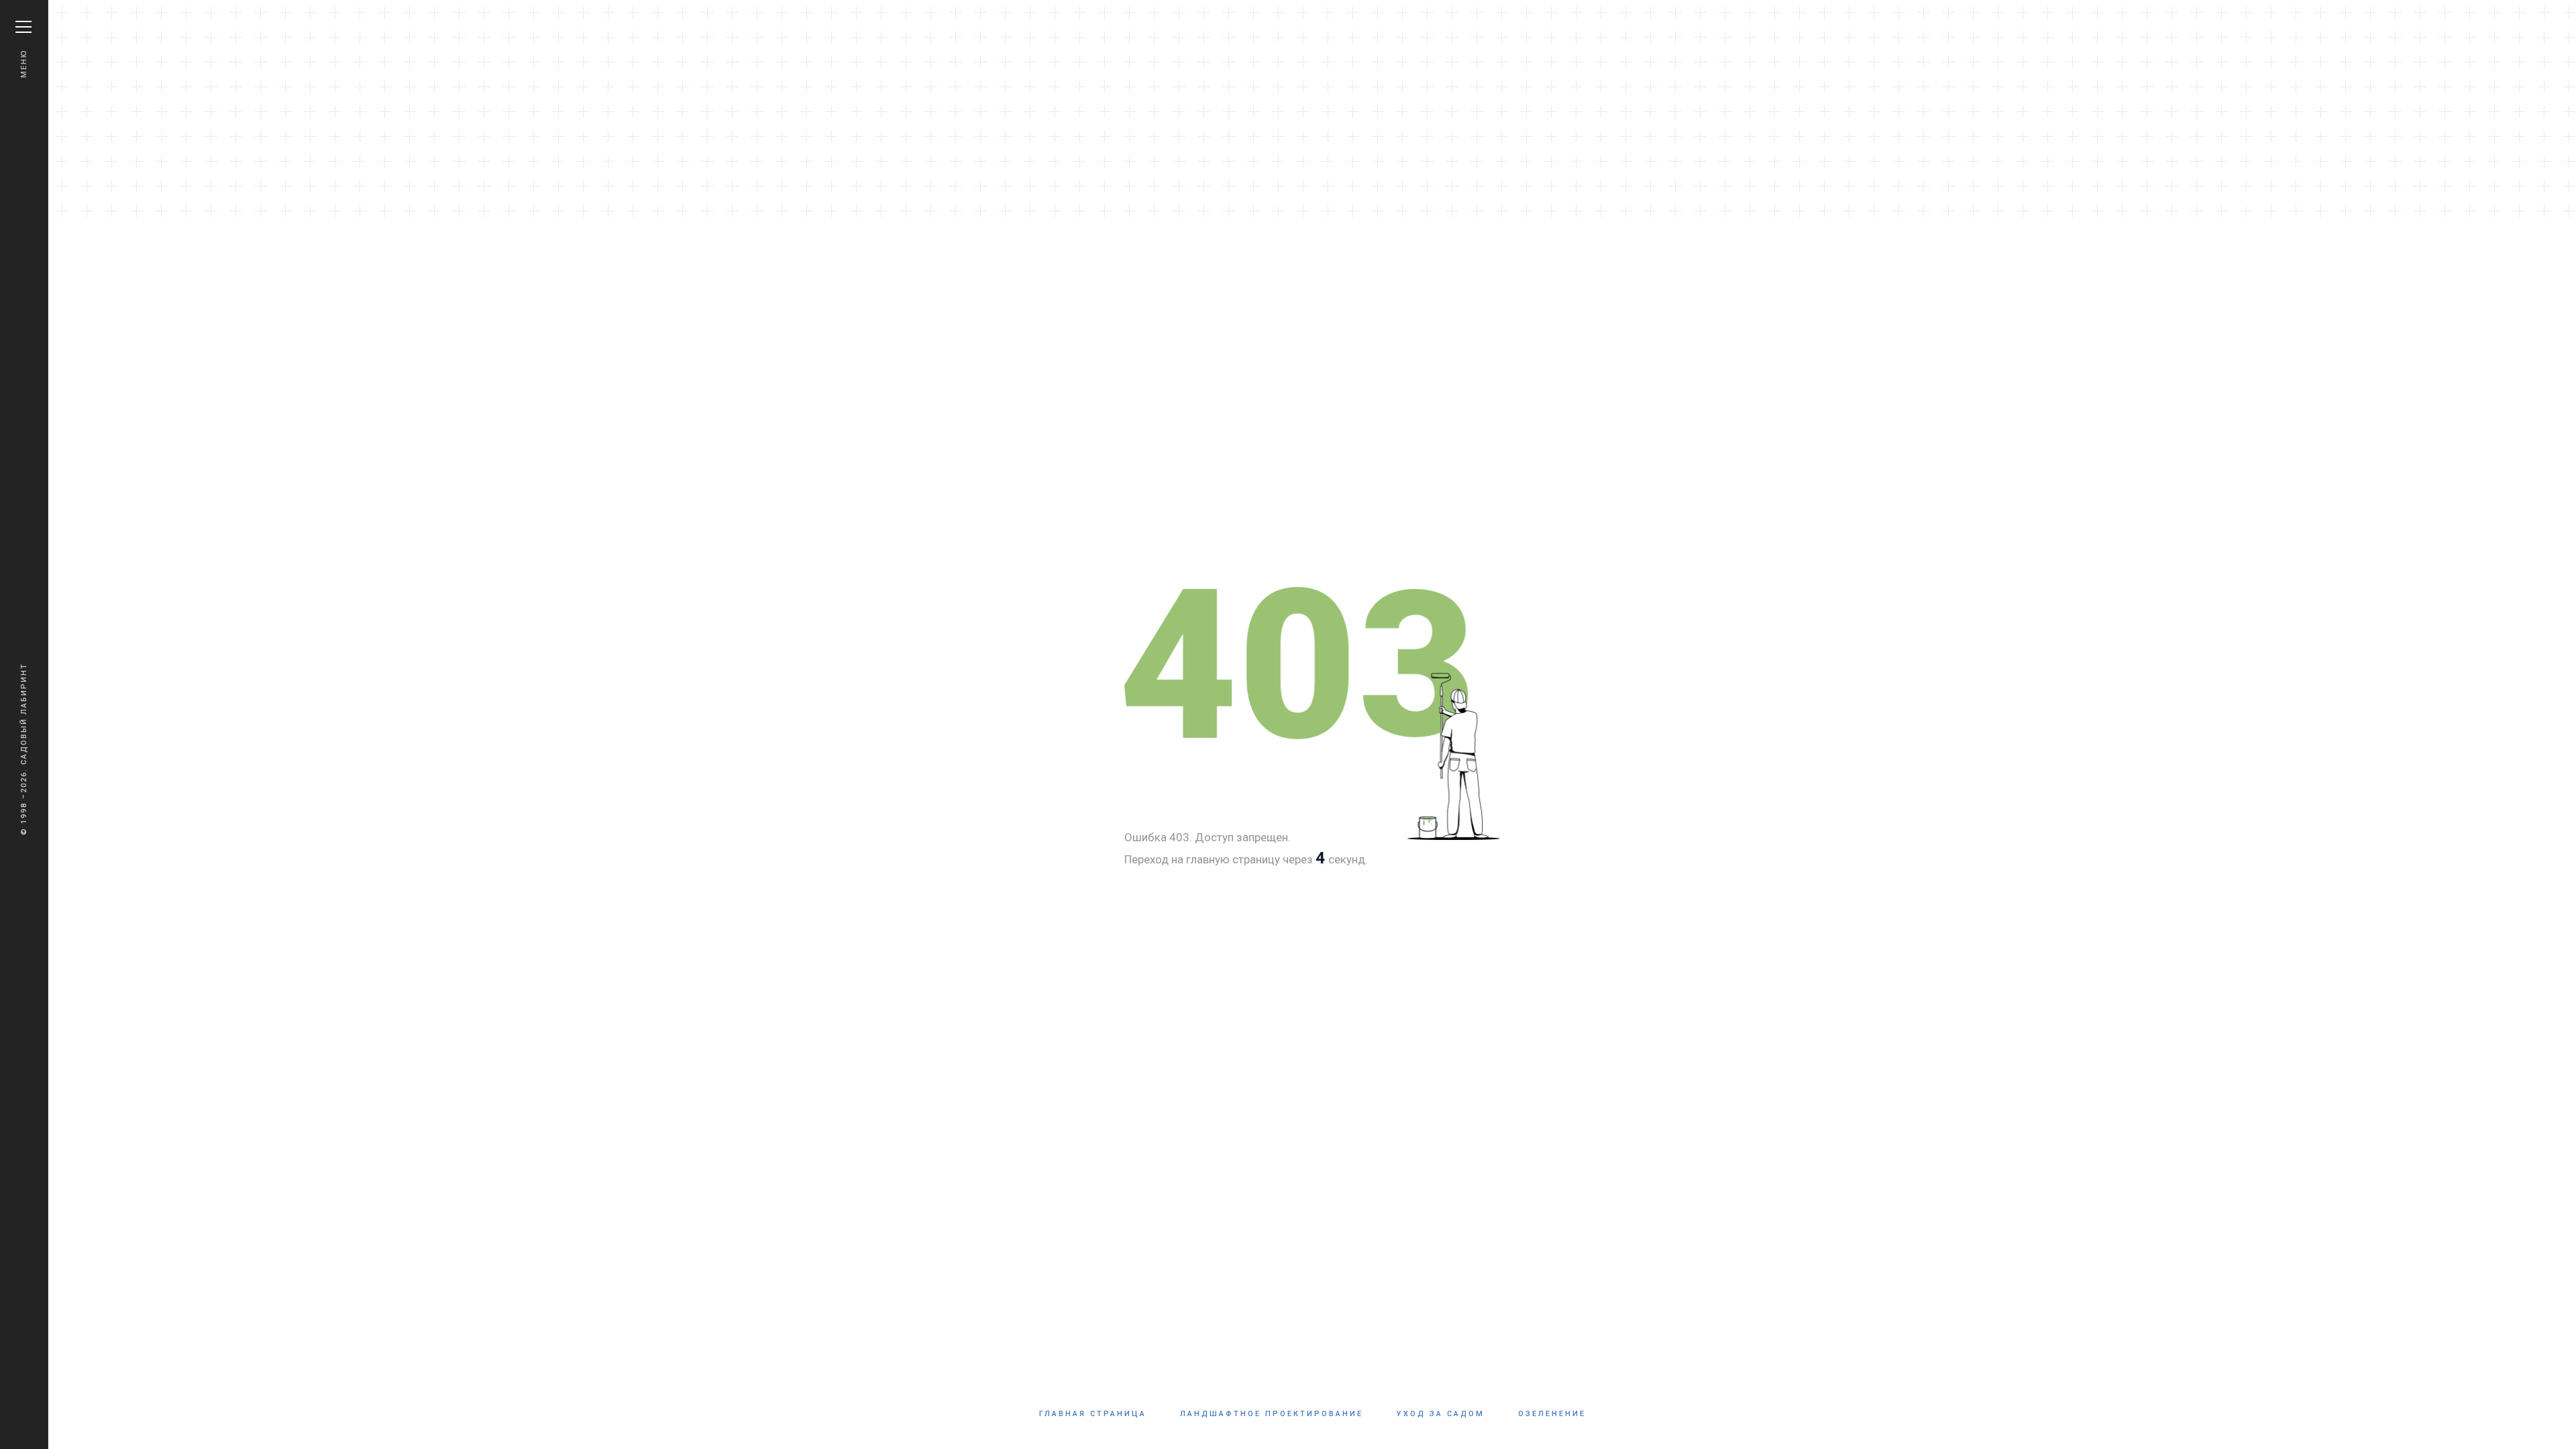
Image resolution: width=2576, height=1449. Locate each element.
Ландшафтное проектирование (1272, 1414)
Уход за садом (1441, 1414)
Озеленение (1552, 1414)
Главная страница (1093, 1414)
